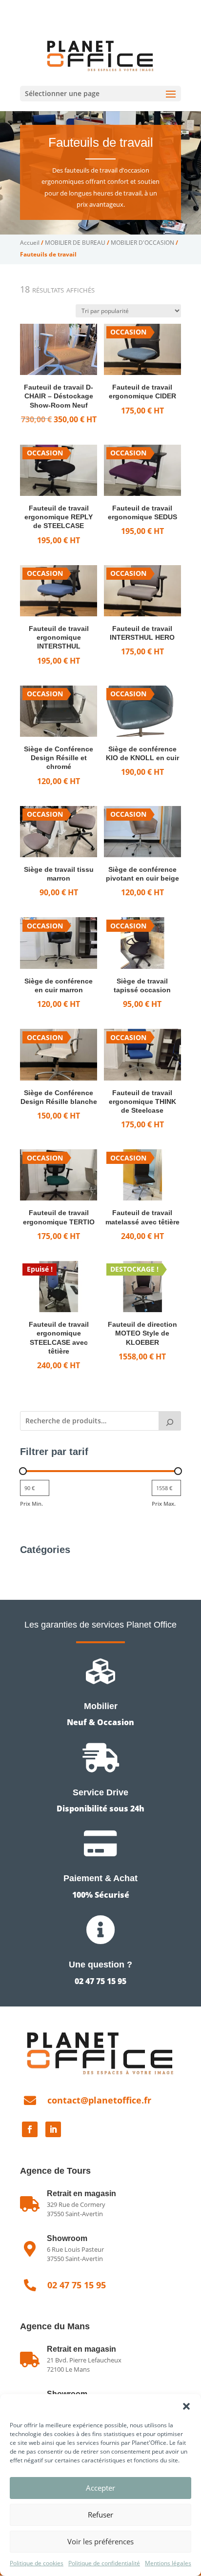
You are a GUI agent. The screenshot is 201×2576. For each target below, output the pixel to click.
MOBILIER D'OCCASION (142, 243)
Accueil (30, 243)
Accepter (100, 2488)
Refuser (100, 2515)
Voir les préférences (100, 2541)
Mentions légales (168, 2563)
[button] (186, 2406)
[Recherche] (170, 1421)
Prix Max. (164, 1504)
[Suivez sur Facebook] (30, 2129)
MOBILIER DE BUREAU (75, 243)
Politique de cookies (37, 2563)
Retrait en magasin (81, 2349)
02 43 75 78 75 (131, 8)
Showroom (67, 2238)
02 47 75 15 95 (68, 8)
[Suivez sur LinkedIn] (53, 2129)
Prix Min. (31, 1504)
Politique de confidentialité (104, 2563)
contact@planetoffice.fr (99, 2100)
